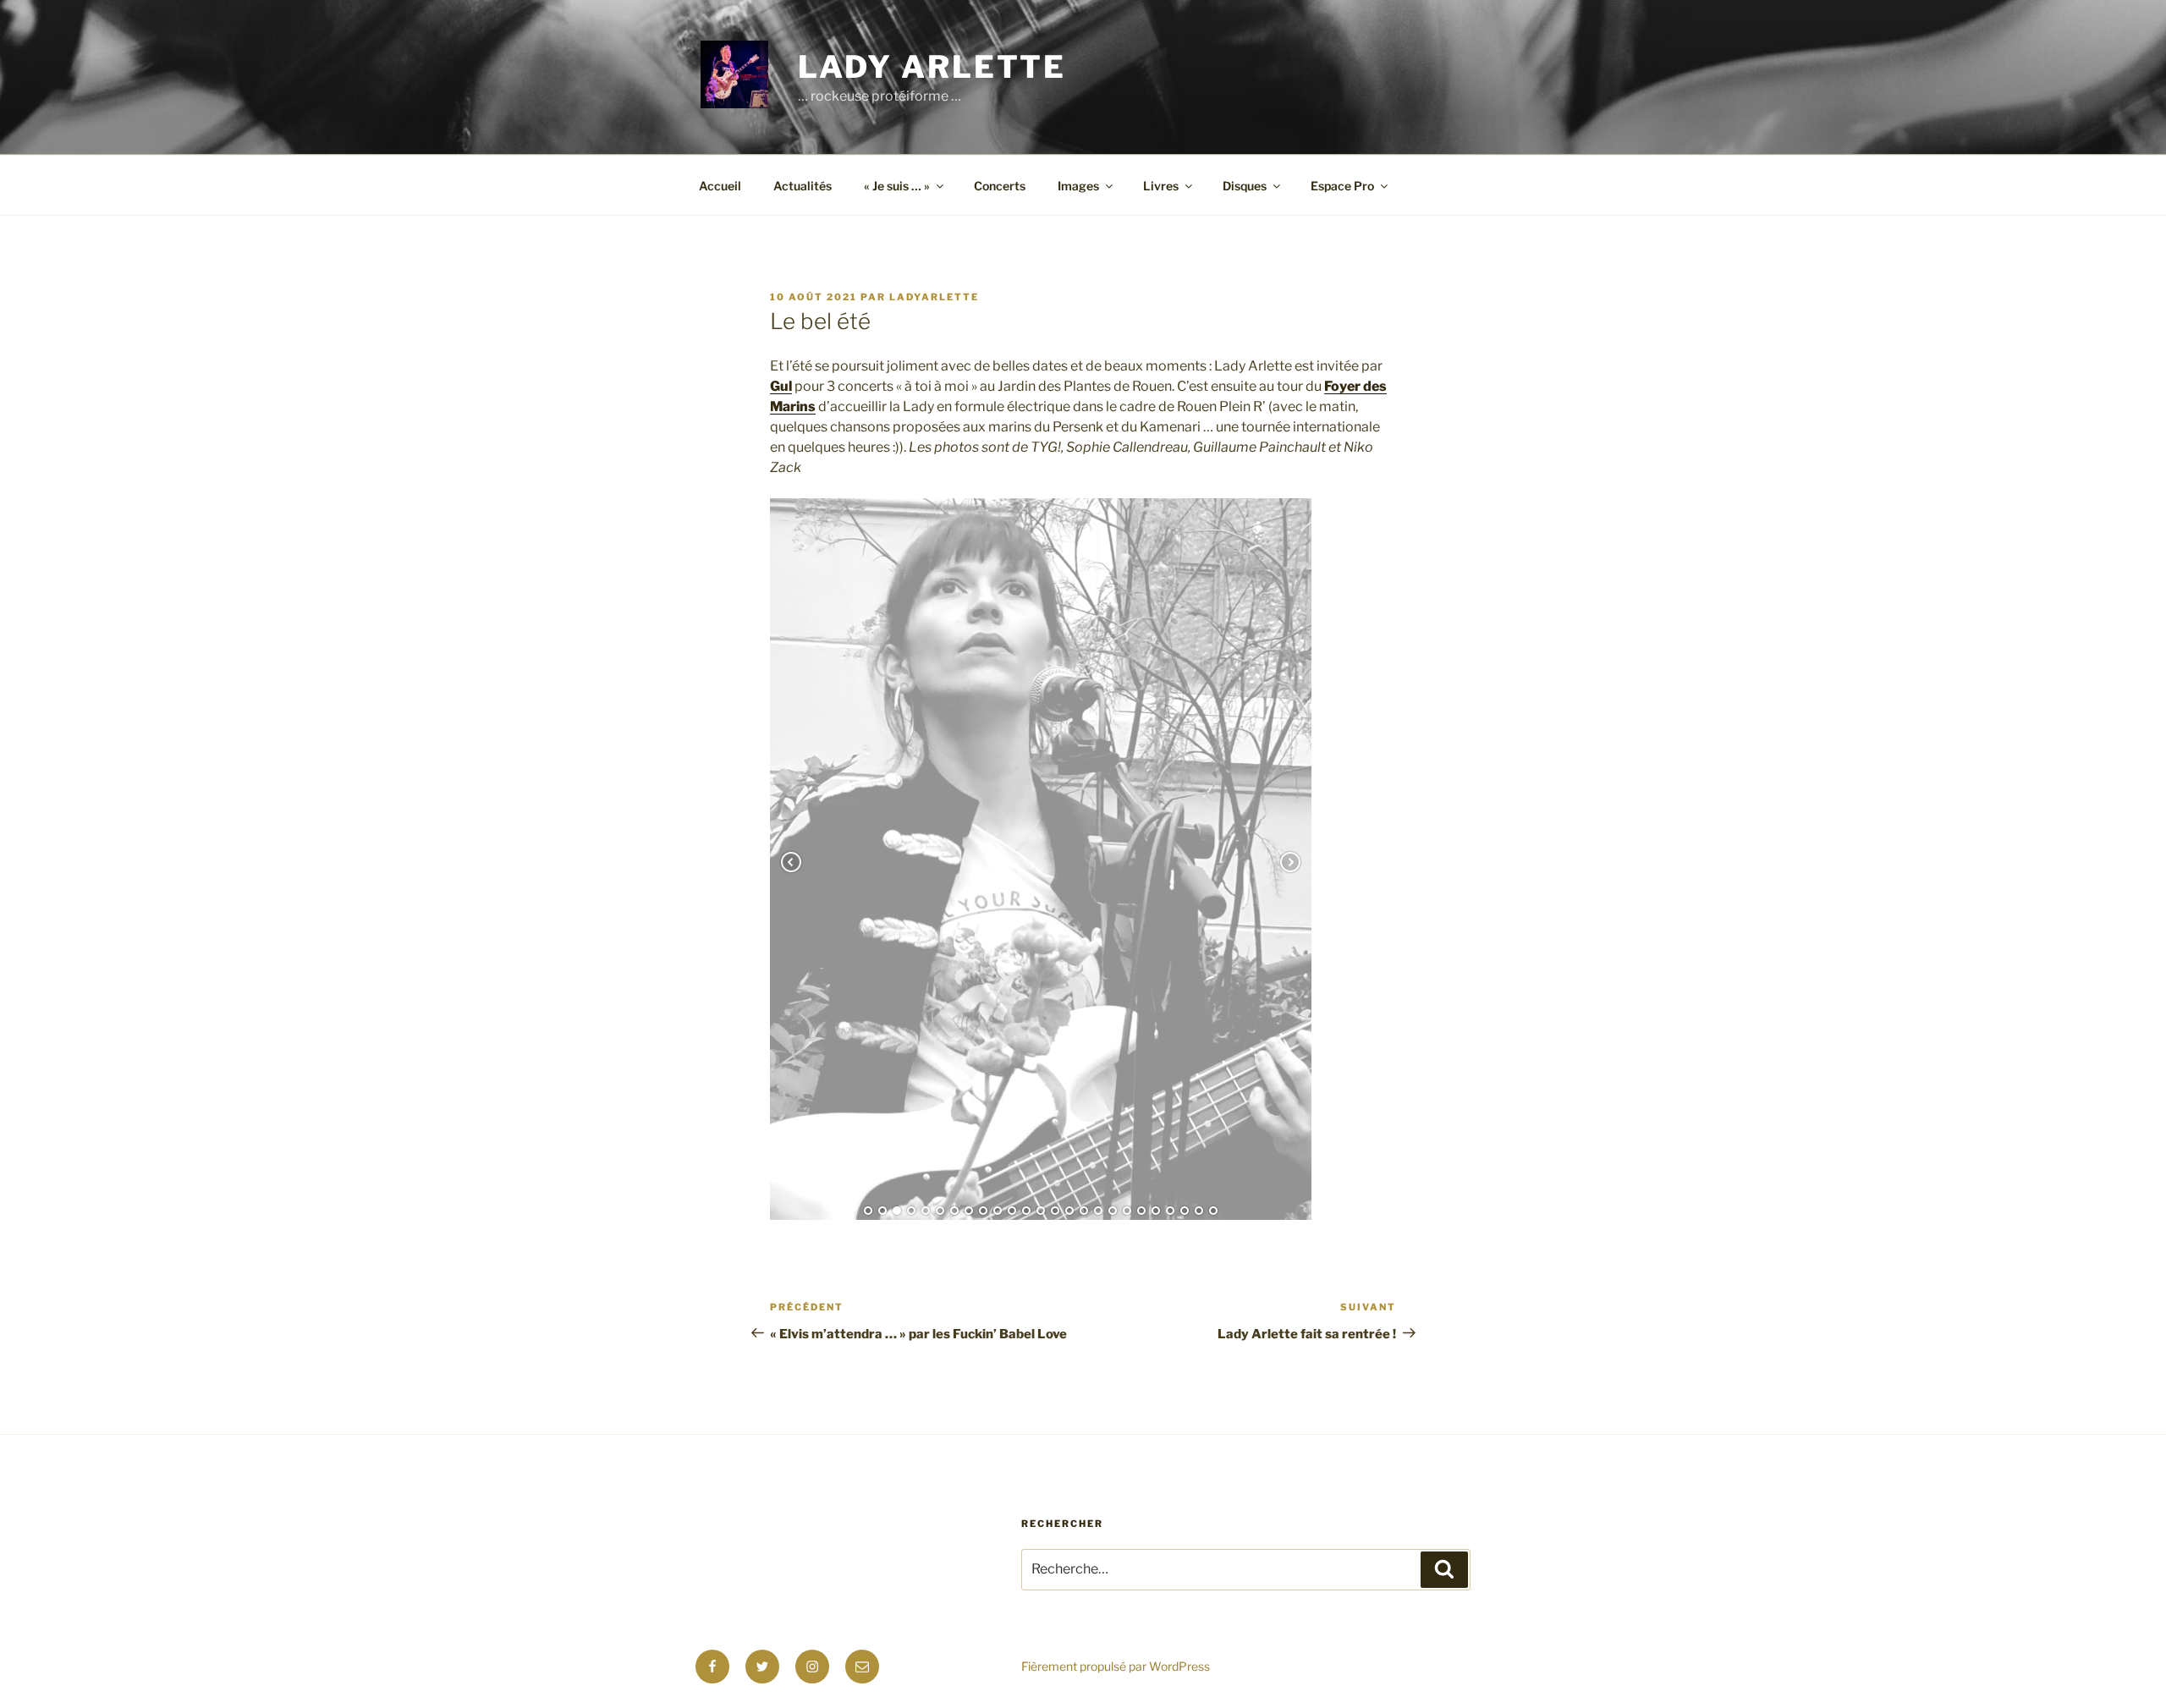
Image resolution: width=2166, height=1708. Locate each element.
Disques (1245, 186)
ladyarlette (934, 297)
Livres (1161, 186)
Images (1078, 186)
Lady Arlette (932, 67)
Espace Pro (1342, 186)
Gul (781, 386)
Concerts (1000, 186)
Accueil (720, 186)
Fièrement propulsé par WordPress (1116, 1694)
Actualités (803, 186)
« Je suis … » (897, 186)
